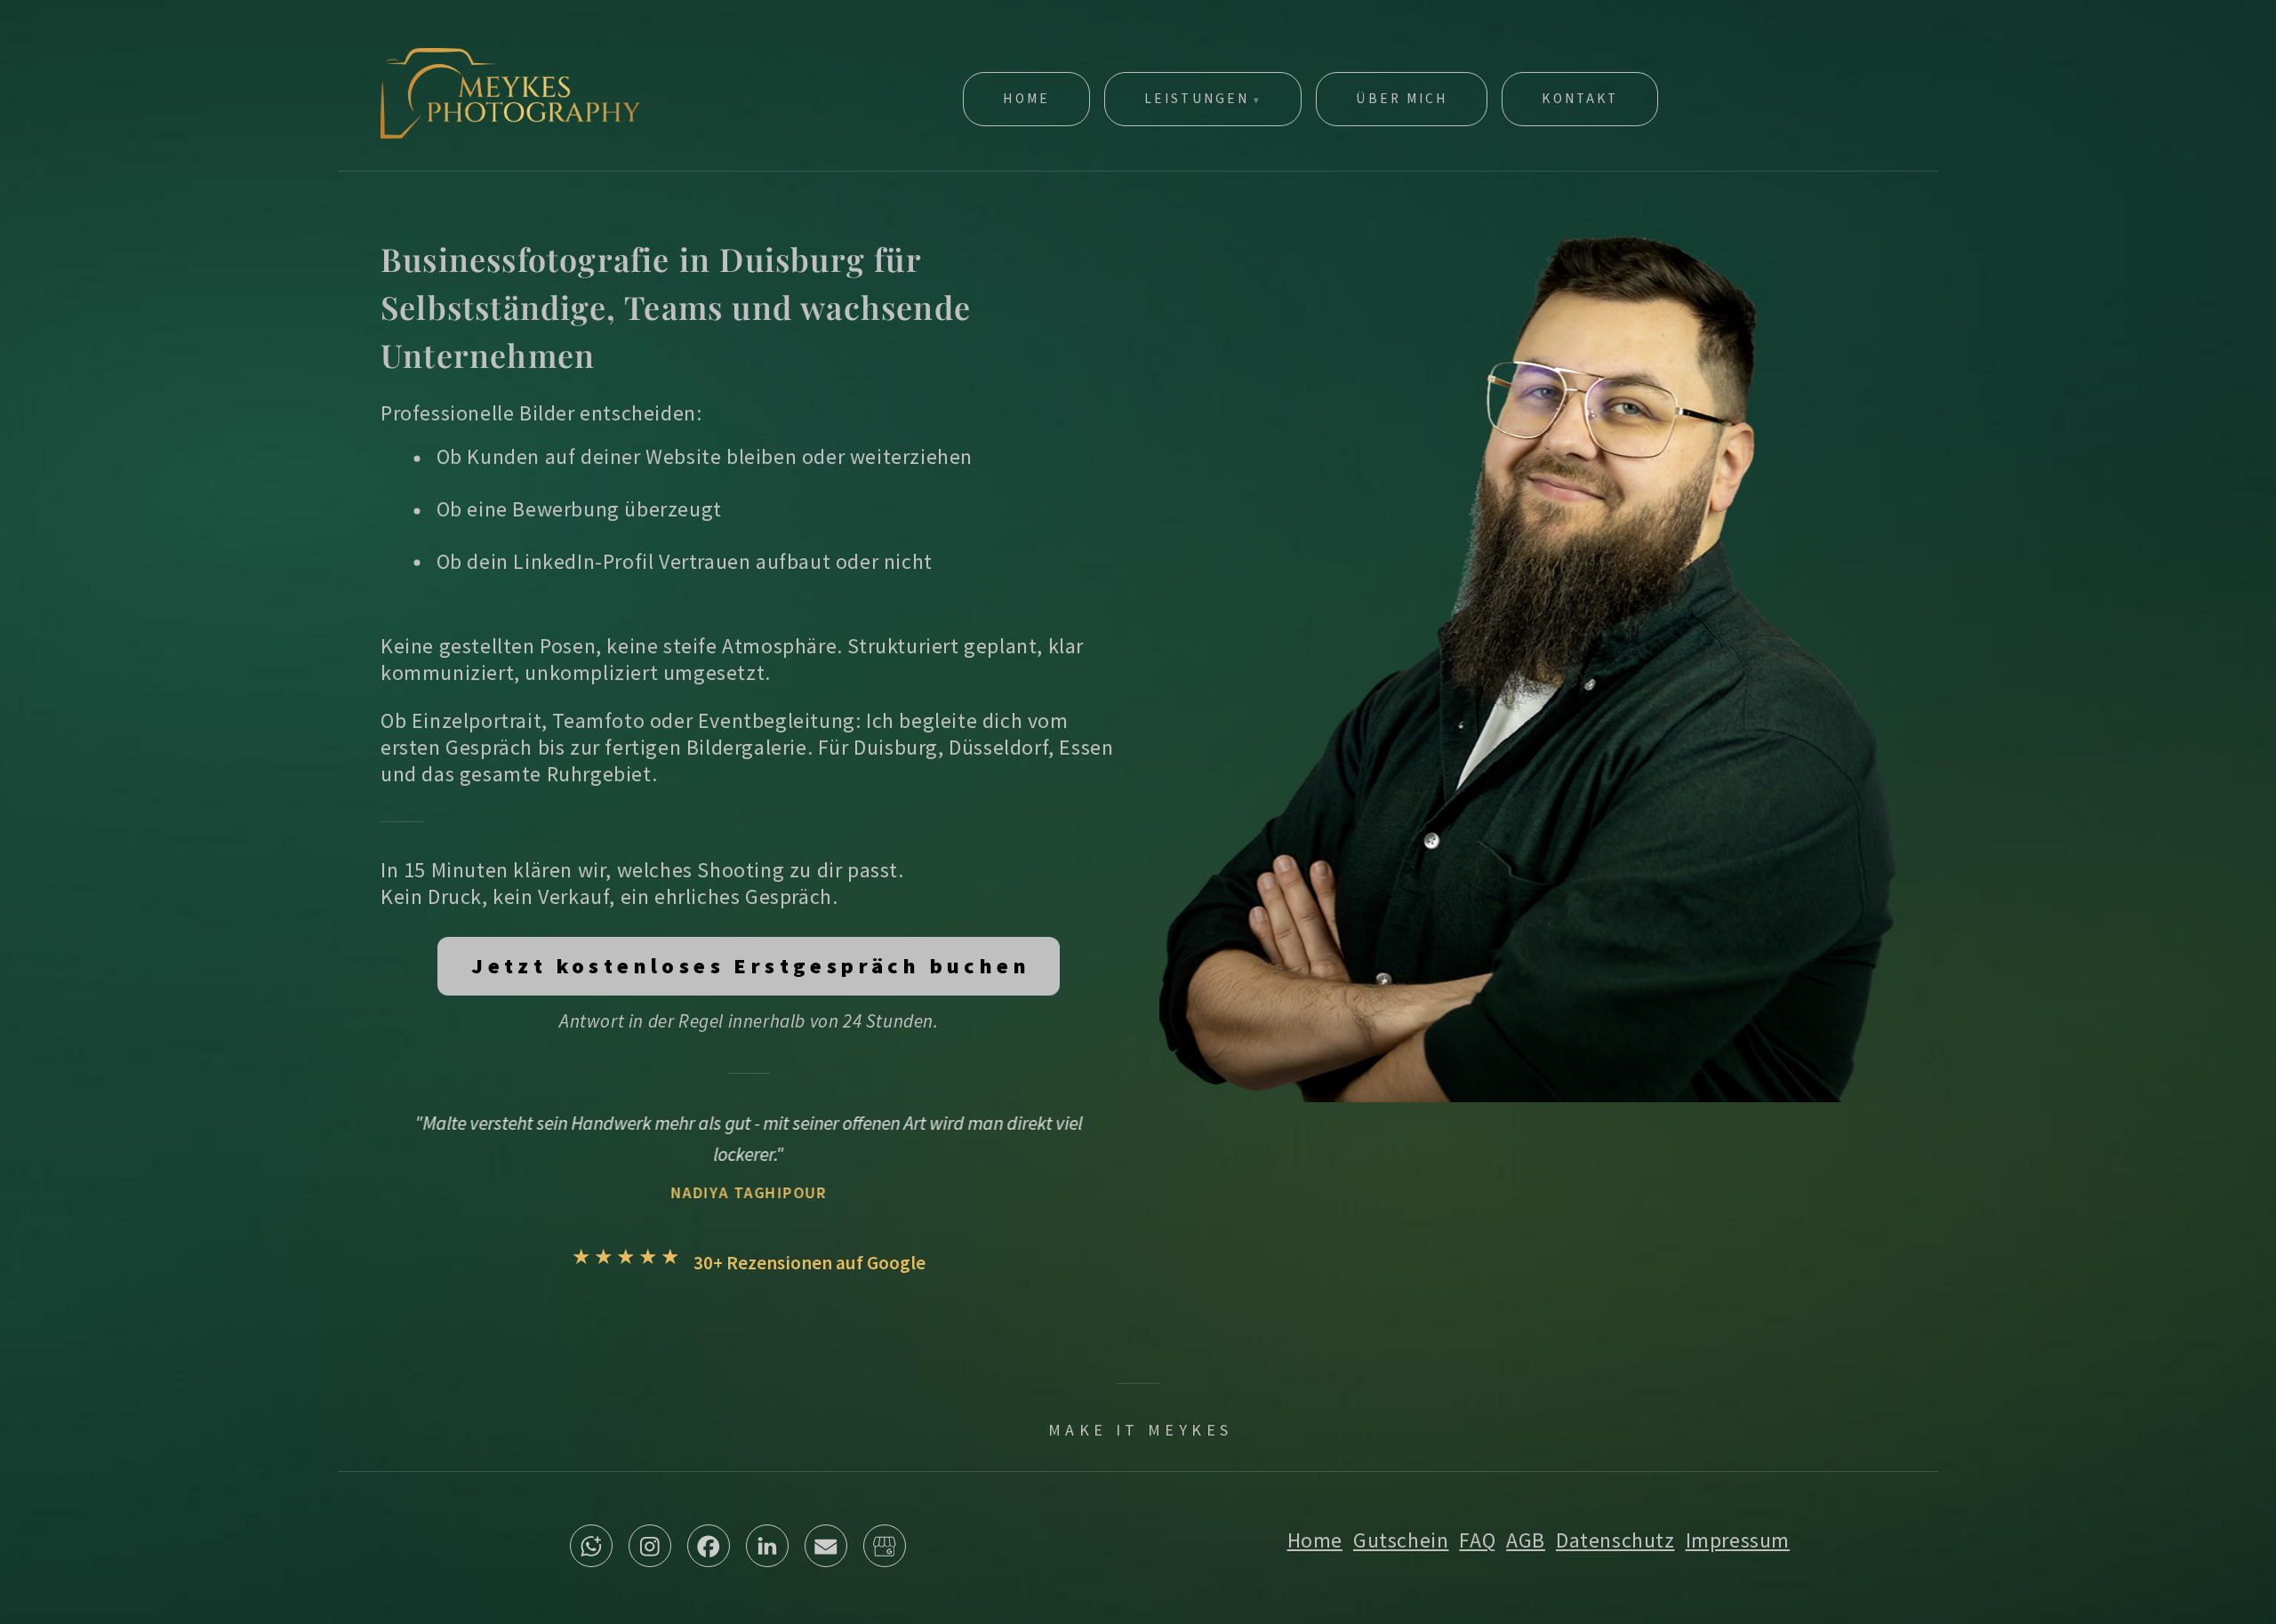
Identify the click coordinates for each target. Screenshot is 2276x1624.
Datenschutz (1615, 1540)
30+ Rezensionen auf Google (809, 1263)
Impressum (1738, 1540)
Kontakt (1580, 99)
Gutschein (1401, 1540)
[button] (591, 1546)
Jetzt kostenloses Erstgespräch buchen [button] (751, 966)
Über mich (1402, 99)
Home (1026, 99)
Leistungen (1197, 99)
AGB (1526, 1540)
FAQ (1477, 1540)
